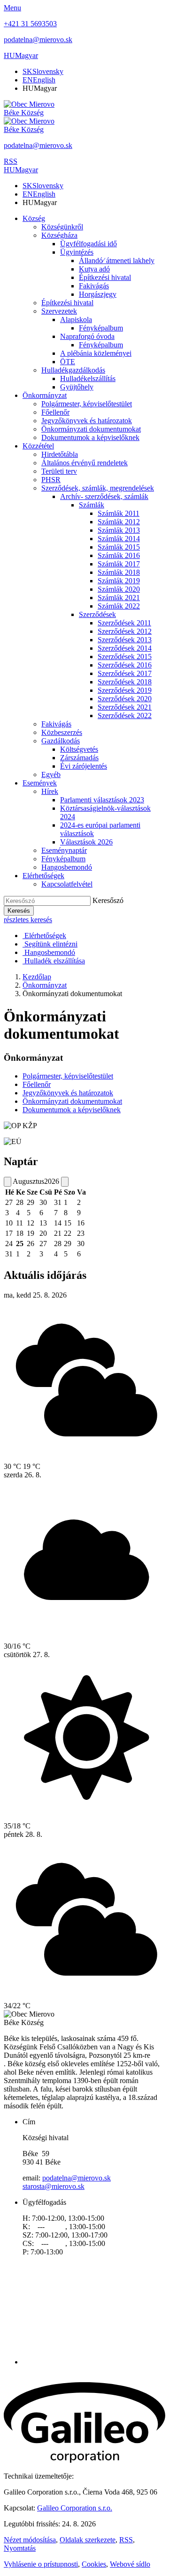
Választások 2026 (86, 842)
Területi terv (59, 471)
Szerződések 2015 (125, 657)
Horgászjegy (98, 294)
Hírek (50, 791)
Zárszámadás (79, 758)
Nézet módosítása (30, 2540)
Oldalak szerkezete (88, 2540)
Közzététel (38, 446)
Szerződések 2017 (125, 673)
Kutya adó (94, 269)
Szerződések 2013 (125, 640)
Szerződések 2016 (125, 665)
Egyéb (51, 774)
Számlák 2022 (119, 606)
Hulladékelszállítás (88, 378)
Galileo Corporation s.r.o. (75, 2508)
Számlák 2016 (119, 555)
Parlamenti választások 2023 (102, 800)
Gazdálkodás (61, 741)
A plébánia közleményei (96, 353)
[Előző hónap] (8, 1182)
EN (39, 80)
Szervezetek (59, 311)
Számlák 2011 (119, 513)
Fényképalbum (101, 328)
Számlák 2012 (119, 522)
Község (34, 218)
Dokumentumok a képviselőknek (90, 437)
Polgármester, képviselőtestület (87, 404)
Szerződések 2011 (124, 623)
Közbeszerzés (62, 732)
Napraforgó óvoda (87, 336)
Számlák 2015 (119, 547)
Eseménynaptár (64, 850)
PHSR (51, 480)
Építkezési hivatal (105, 277)
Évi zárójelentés (84, 766)
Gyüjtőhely (77, 387)
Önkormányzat (45, 395)
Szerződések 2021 (125, 707)
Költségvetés (79, 749)
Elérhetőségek (43, 876)
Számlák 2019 (119, 581)
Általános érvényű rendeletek (84, 463)
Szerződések (97, 614)
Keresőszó (108, 900)
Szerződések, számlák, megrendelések (98, 488)
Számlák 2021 (119, 598)
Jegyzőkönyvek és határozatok (87, 421)
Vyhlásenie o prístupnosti (41, 2564)
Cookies (94, 2564)
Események (40, 783)
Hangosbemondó (67, 867)
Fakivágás (94, 286)
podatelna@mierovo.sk (77, 2178)
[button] (21, 55)
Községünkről (62, 227)
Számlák (92, 505)
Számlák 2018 (119, 572)
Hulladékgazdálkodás (73, 370)
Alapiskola (76, 319)
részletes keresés (28, 920)
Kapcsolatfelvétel (67, 884)
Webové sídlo (130, 2564)
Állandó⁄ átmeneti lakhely (117, 261)
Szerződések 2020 (125, 699)
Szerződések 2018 (125, 682)
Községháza (59, 235)
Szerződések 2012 (125, 631)
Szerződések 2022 (125, 716)
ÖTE (68, 362)
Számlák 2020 (119, 589)
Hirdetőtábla (60, 454)
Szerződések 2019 (125, 690)
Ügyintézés (77, 252)
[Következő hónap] (65, 1182)
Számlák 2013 (119, 530)
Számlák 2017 (119, 564)
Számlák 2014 (119, 539)
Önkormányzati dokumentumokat (91, 429)
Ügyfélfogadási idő (88, 244)
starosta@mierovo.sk (54, 2186)
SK (43, 71)
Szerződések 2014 (125, 648)
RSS (126, 2540)
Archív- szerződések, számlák (104, 496)
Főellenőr (55, 412)
